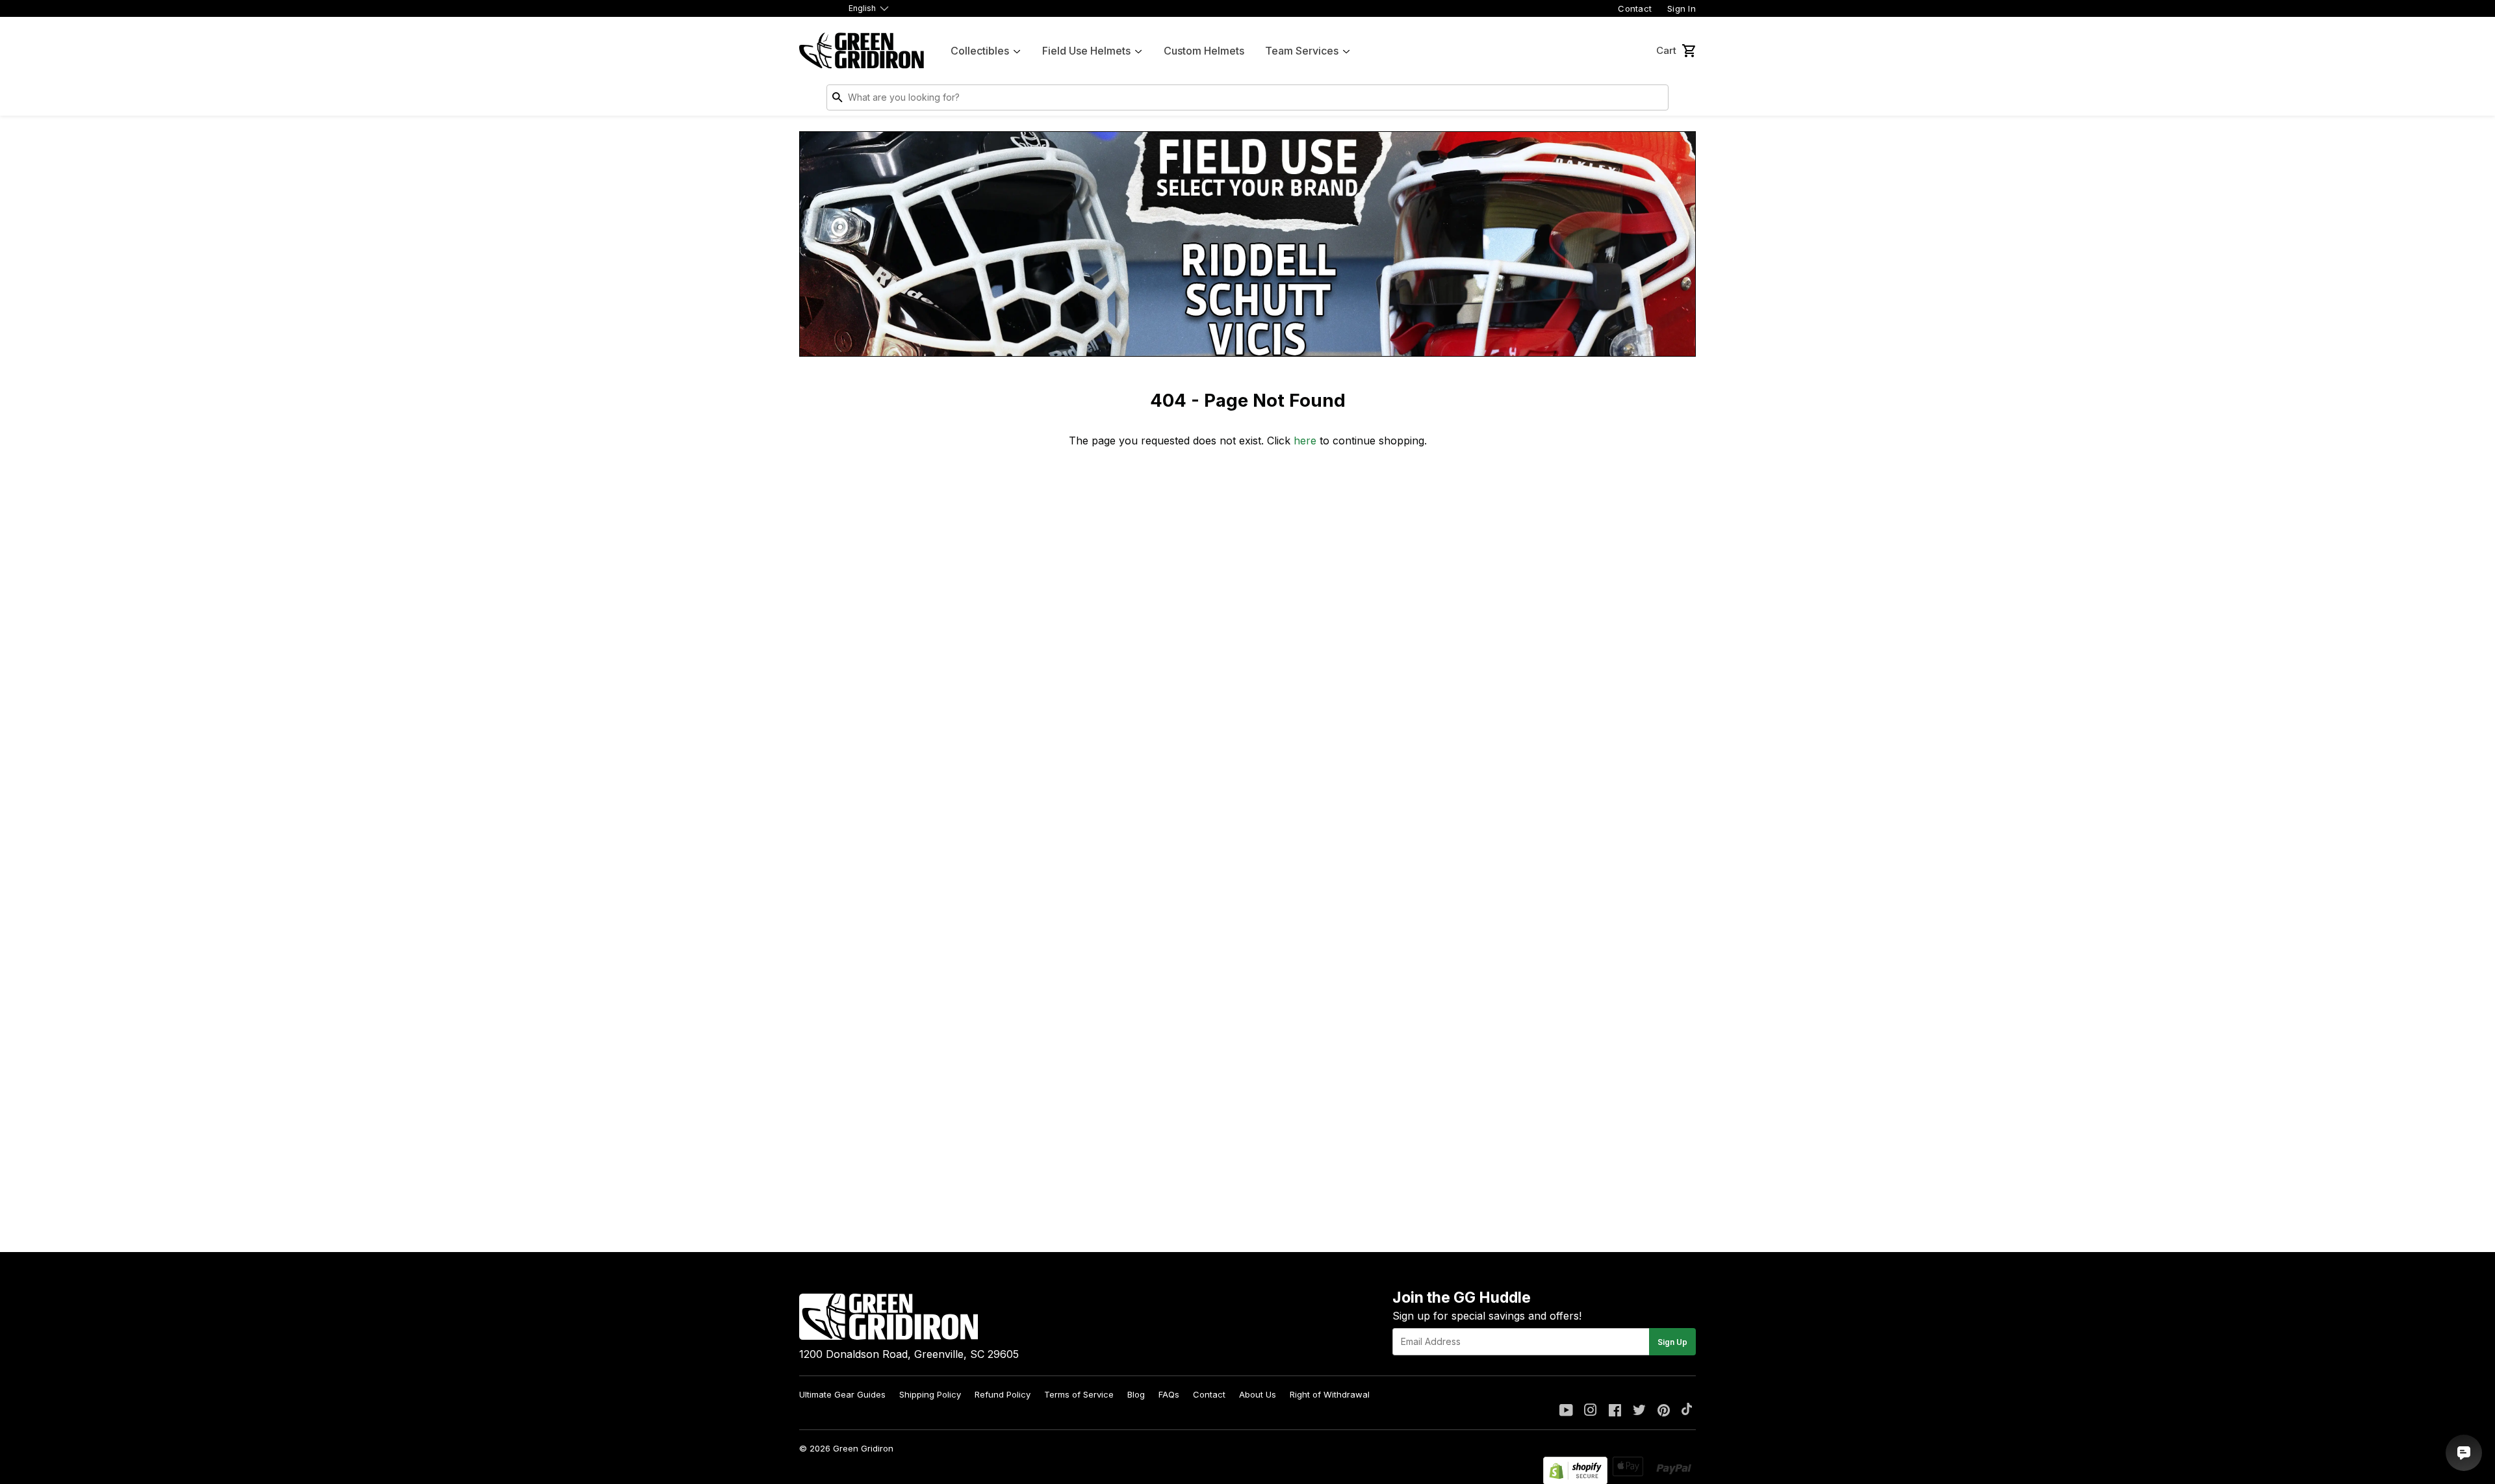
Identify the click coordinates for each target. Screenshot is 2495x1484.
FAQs (1169, 1394)
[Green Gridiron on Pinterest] (1664, 1411)
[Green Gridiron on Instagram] (1591, 1411)
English (862, 8)
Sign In (1682, 8)
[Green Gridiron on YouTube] (1566, 1411)
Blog (1136, 1394)
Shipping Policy (930, 1394)
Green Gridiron (863, 1448)
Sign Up (1672, 1342)
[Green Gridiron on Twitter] (1639, 1411)
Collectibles (980, 51)
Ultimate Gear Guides (842, 1394)
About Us (1258, 1394)
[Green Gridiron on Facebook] (1615, 1411)
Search (1656, 100)
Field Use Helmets (1086, 51)
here (1305, 441)
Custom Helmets (1204, 51)
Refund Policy (1003, 1394)
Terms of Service (1079, 1394)
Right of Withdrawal (1330, 1394)
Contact (1635, 8)
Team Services (1302, 51)
